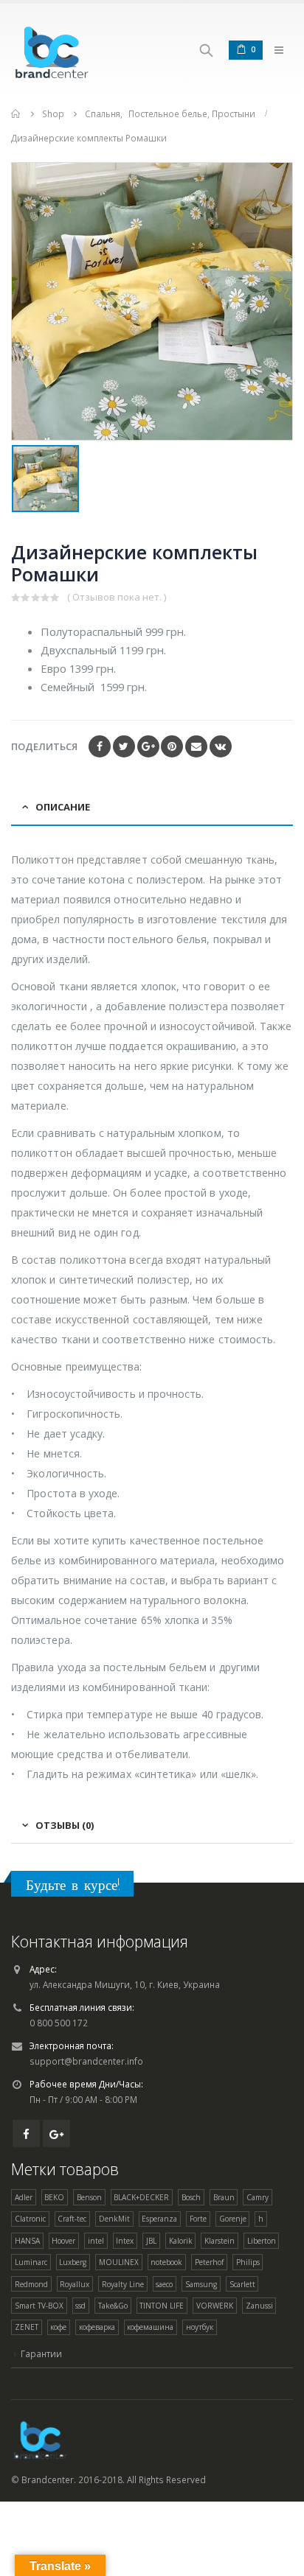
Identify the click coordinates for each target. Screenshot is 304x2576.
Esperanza (159, 2219)
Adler (24, 2197)
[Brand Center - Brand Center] (52, 50)
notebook (166, 2262)
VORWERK (215, 2306)
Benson (89, 2197)
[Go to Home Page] (16, 114)
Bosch (191, 2197)
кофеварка (97, 2327)
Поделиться (44, 746)
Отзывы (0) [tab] (65, 1825)
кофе (58, 2327)
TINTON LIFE (162, 2306)
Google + (148, 746)
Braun (224, 2197)
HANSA (27, 2241)
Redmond (31, 2284)
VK (221, 746)
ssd (80, 2306)
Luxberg (73, 2262)
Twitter (124, 746)
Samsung (201, 2284)
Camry (258, 2197)
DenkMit (114, 2219)
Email (196, 746)
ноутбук (200, 2327)
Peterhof (209, 2262)
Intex (125, 2241)
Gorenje (233, 2219)
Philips (248, 2262)
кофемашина (150, 2327)
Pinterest (172, 746)
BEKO (54, 2197)
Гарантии (41, 2353)
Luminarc (31, 2262)
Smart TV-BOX (39, 2306)
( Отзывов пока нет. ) (117, 597)
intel (96, 2241)
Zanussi (259, 2306)
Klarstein (220, 2241)
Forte (198, 2219)
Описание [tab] (63, 807)
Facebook (100, 746)
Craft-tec (72, 2219)
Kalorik (181, 2241)
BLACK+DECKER (141, 2197)
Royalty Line (123, 2284)
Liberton (262, 2241)
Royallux (75, 2284)
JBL (151, 2241)
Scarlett (242, 2284)
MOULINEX (119, 2262)
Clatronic (30, 2219)
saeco (164, 2284)
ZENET (27, 2327)
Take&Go (113, 2306)
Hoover (63, 2241)
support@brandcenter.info (86, 2061)
